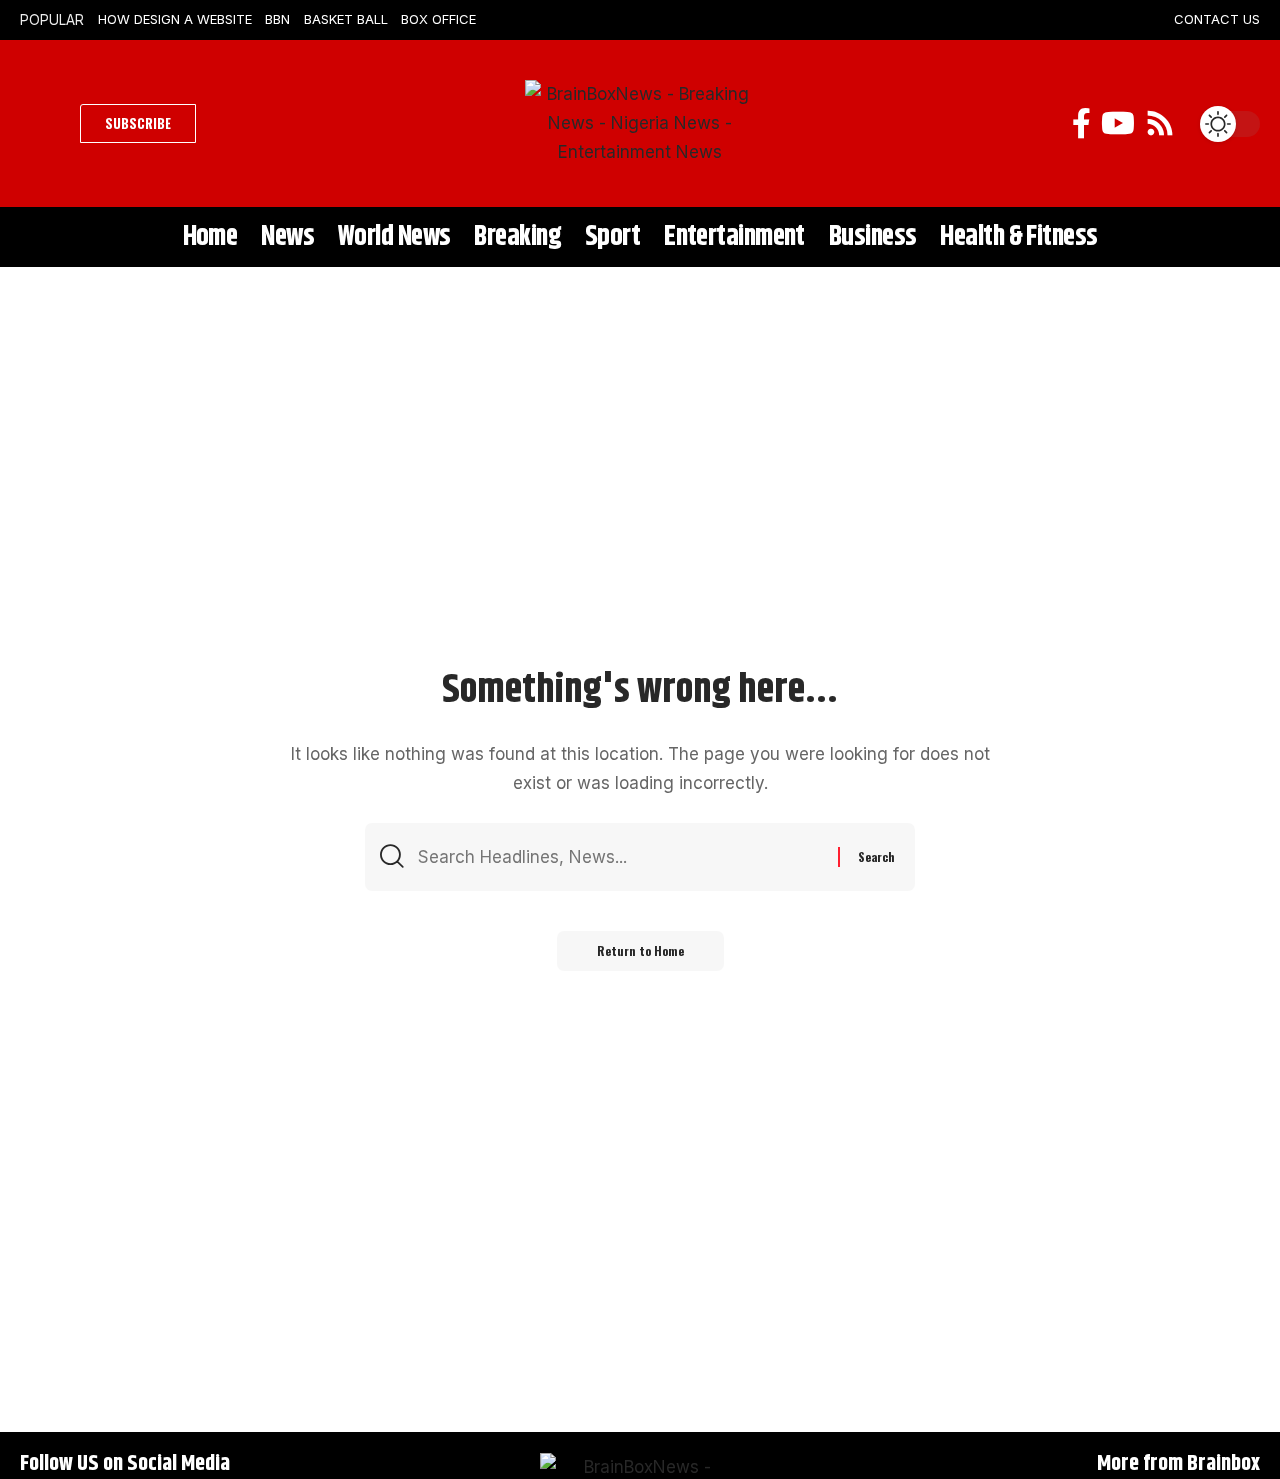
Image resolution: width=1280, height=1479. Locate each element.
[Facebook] (1081, 123)
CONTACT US (1217, 19)
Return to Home (640, 950)
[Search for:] (620, 857)
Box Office (438, 19)
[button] (45, 124)
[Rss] (1160, 123)
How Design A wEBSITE (175, 19)
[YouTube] (1118, 123)
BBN (277, 19)
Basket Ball (346, 19)
